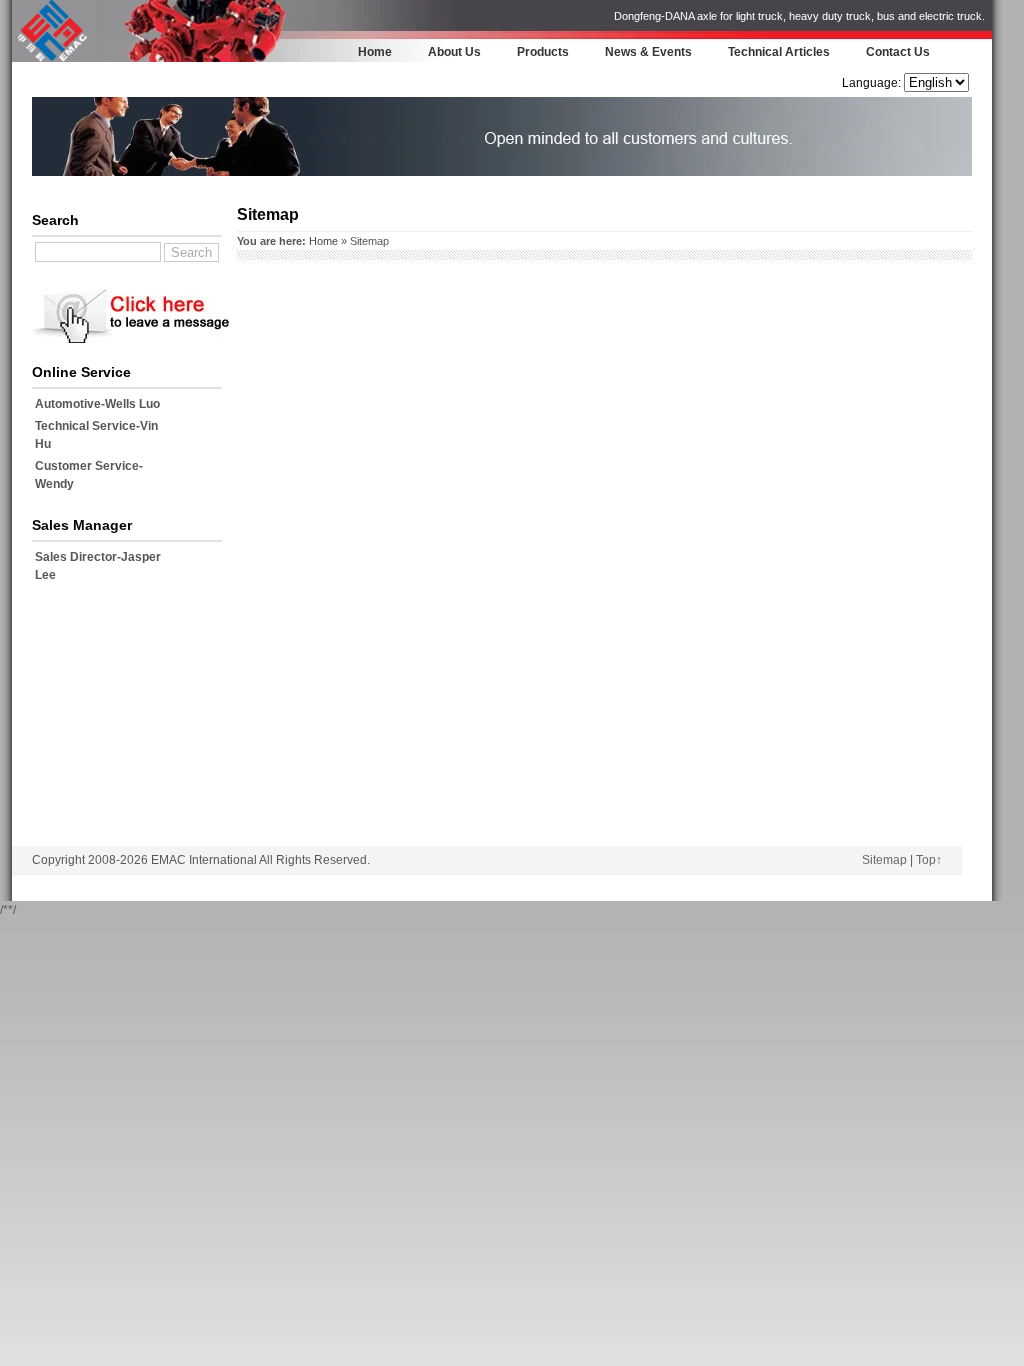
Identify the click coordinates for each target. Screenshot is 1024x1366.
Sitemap (884, 860)
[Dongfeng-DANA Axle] (52, 59)
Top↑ (929, 860)
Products (543, 52)
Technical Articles (779, 52)
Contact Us (898, 52)
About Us (454, 52)
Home (375, 52)
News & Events (648, 52)
